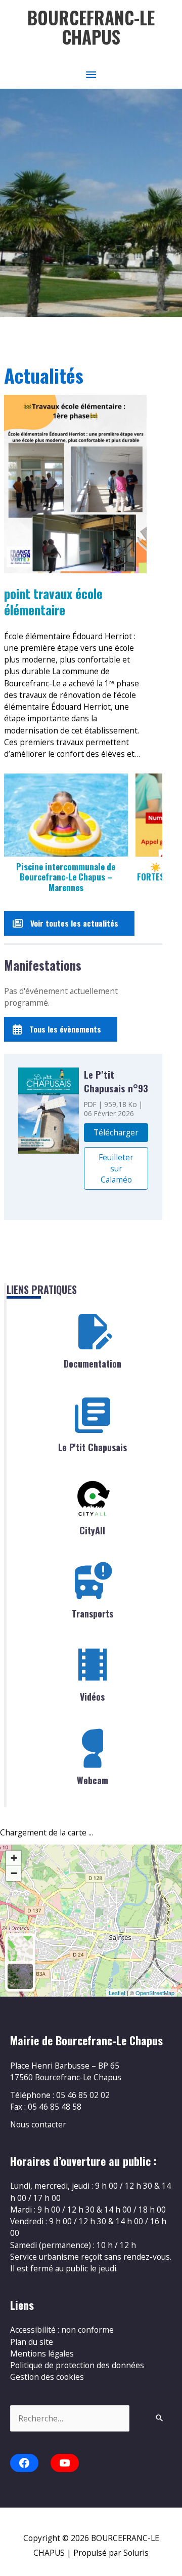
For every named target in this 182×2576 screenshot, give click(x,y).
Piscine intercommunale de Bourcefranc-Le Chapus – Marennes (66, 877)
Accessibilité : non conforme (62, 2330)
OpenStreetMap (155, 1993)
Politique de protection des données (77, 2365)
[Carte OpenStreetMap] (20, 1948)
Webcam (93, 1780)
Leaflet (117, 1993)
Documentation (93, 1364)
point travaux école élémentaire (53, 602)
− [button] (14, 1873)
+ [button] (14, 1858)
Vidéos (92, 1697)
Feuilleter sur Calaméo (116, 1168)
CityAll (92, 1530)
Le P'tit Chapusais (93, 1447)
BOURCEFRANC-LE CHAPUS (91, 27)
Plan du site (32, 2342)
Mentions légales (42, 2353)
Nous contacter (38, 2124)
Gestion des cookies (47, 2377)
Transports (93, 1613)
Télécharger (116, 1132)
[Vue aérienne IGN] (20, 1976)
